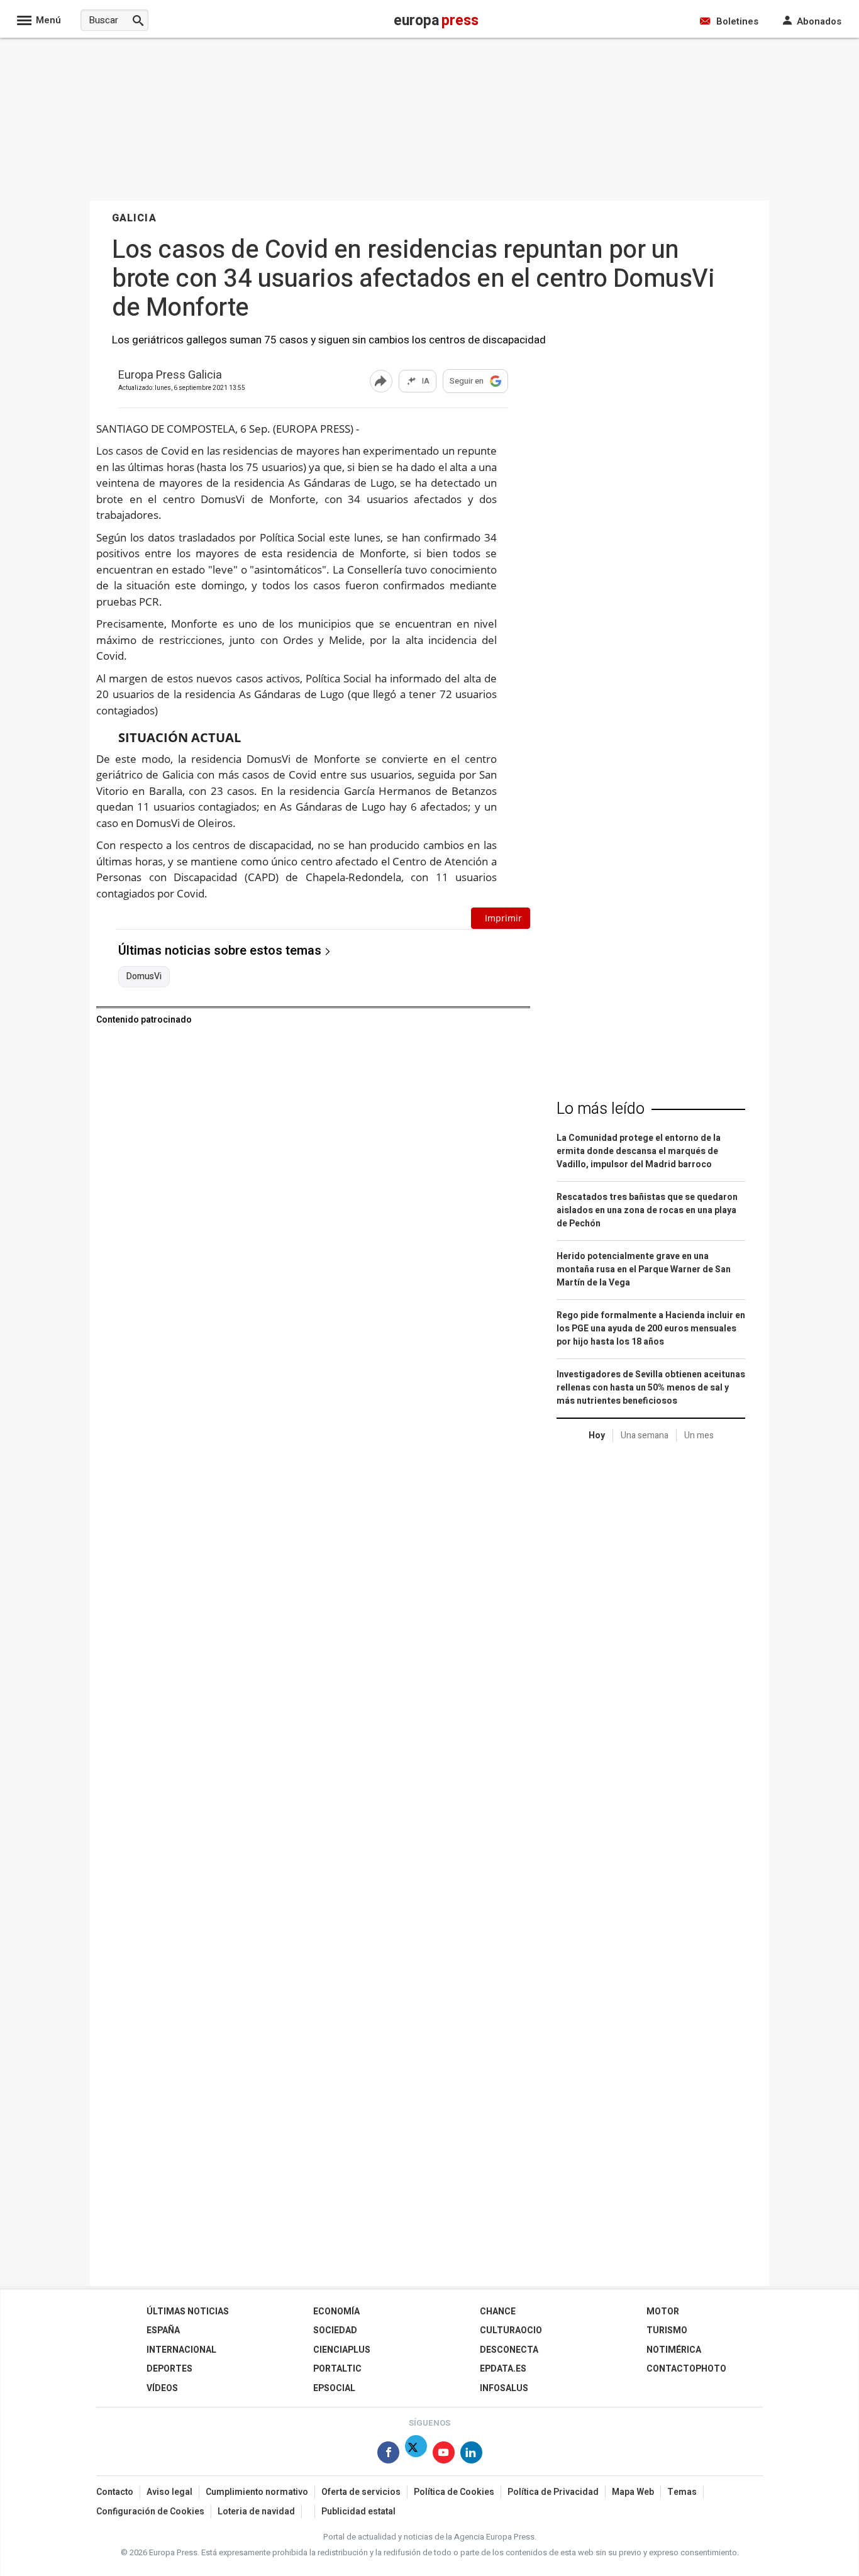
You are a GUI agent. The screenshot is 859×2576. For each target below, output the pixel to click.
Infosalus (504, 2388)
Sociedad (335, 2330)
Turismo (667, 2330)
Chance (498, 2312)
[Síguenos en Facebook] (388, 2455)
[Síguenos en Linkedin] (471, 2455)
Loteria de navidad (256, 2512)
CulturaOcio (511, 2330)
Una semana (645, 1435)
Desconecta (509, 2350)
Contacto (115, 2492)
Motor (663, 2312)
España (163, 2330)
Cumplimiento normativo (257, 2492)
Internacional (181, 2350)
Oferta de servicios (361, 2492)
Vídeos (162, 2388)
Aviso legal (169, 2492)
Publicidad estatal (358, 2512)
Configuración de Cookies (150, 2512)
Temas (682, 2492)
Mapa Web (633, 2492)
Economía (336, 2312)
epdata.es (503, 2369)
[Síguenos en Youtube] (444, 2455)
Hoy (597, 1435)
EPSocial (334, 2388)
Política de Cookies (454, 2492)
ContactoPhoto (686, 2369)
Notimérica (674, 2350)
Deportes (169, 2369)
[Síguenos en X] (416, 2455)
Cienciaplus (342, 2350)
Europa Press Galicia (170, 376)
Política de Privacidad (553, 2492)
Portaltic (337, 2369)
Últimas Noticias (188, 2312)
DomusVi (144, 977)
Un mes (699, 1435)
